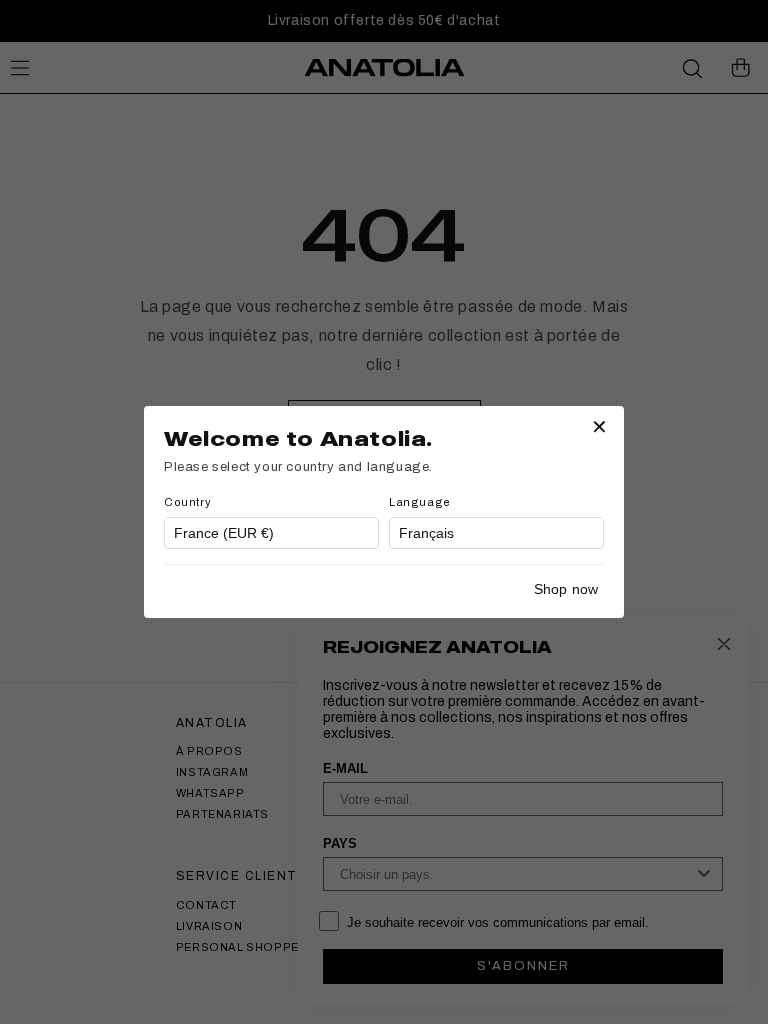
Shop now (566, 589)
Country (187, 502)
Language (420, 502)
